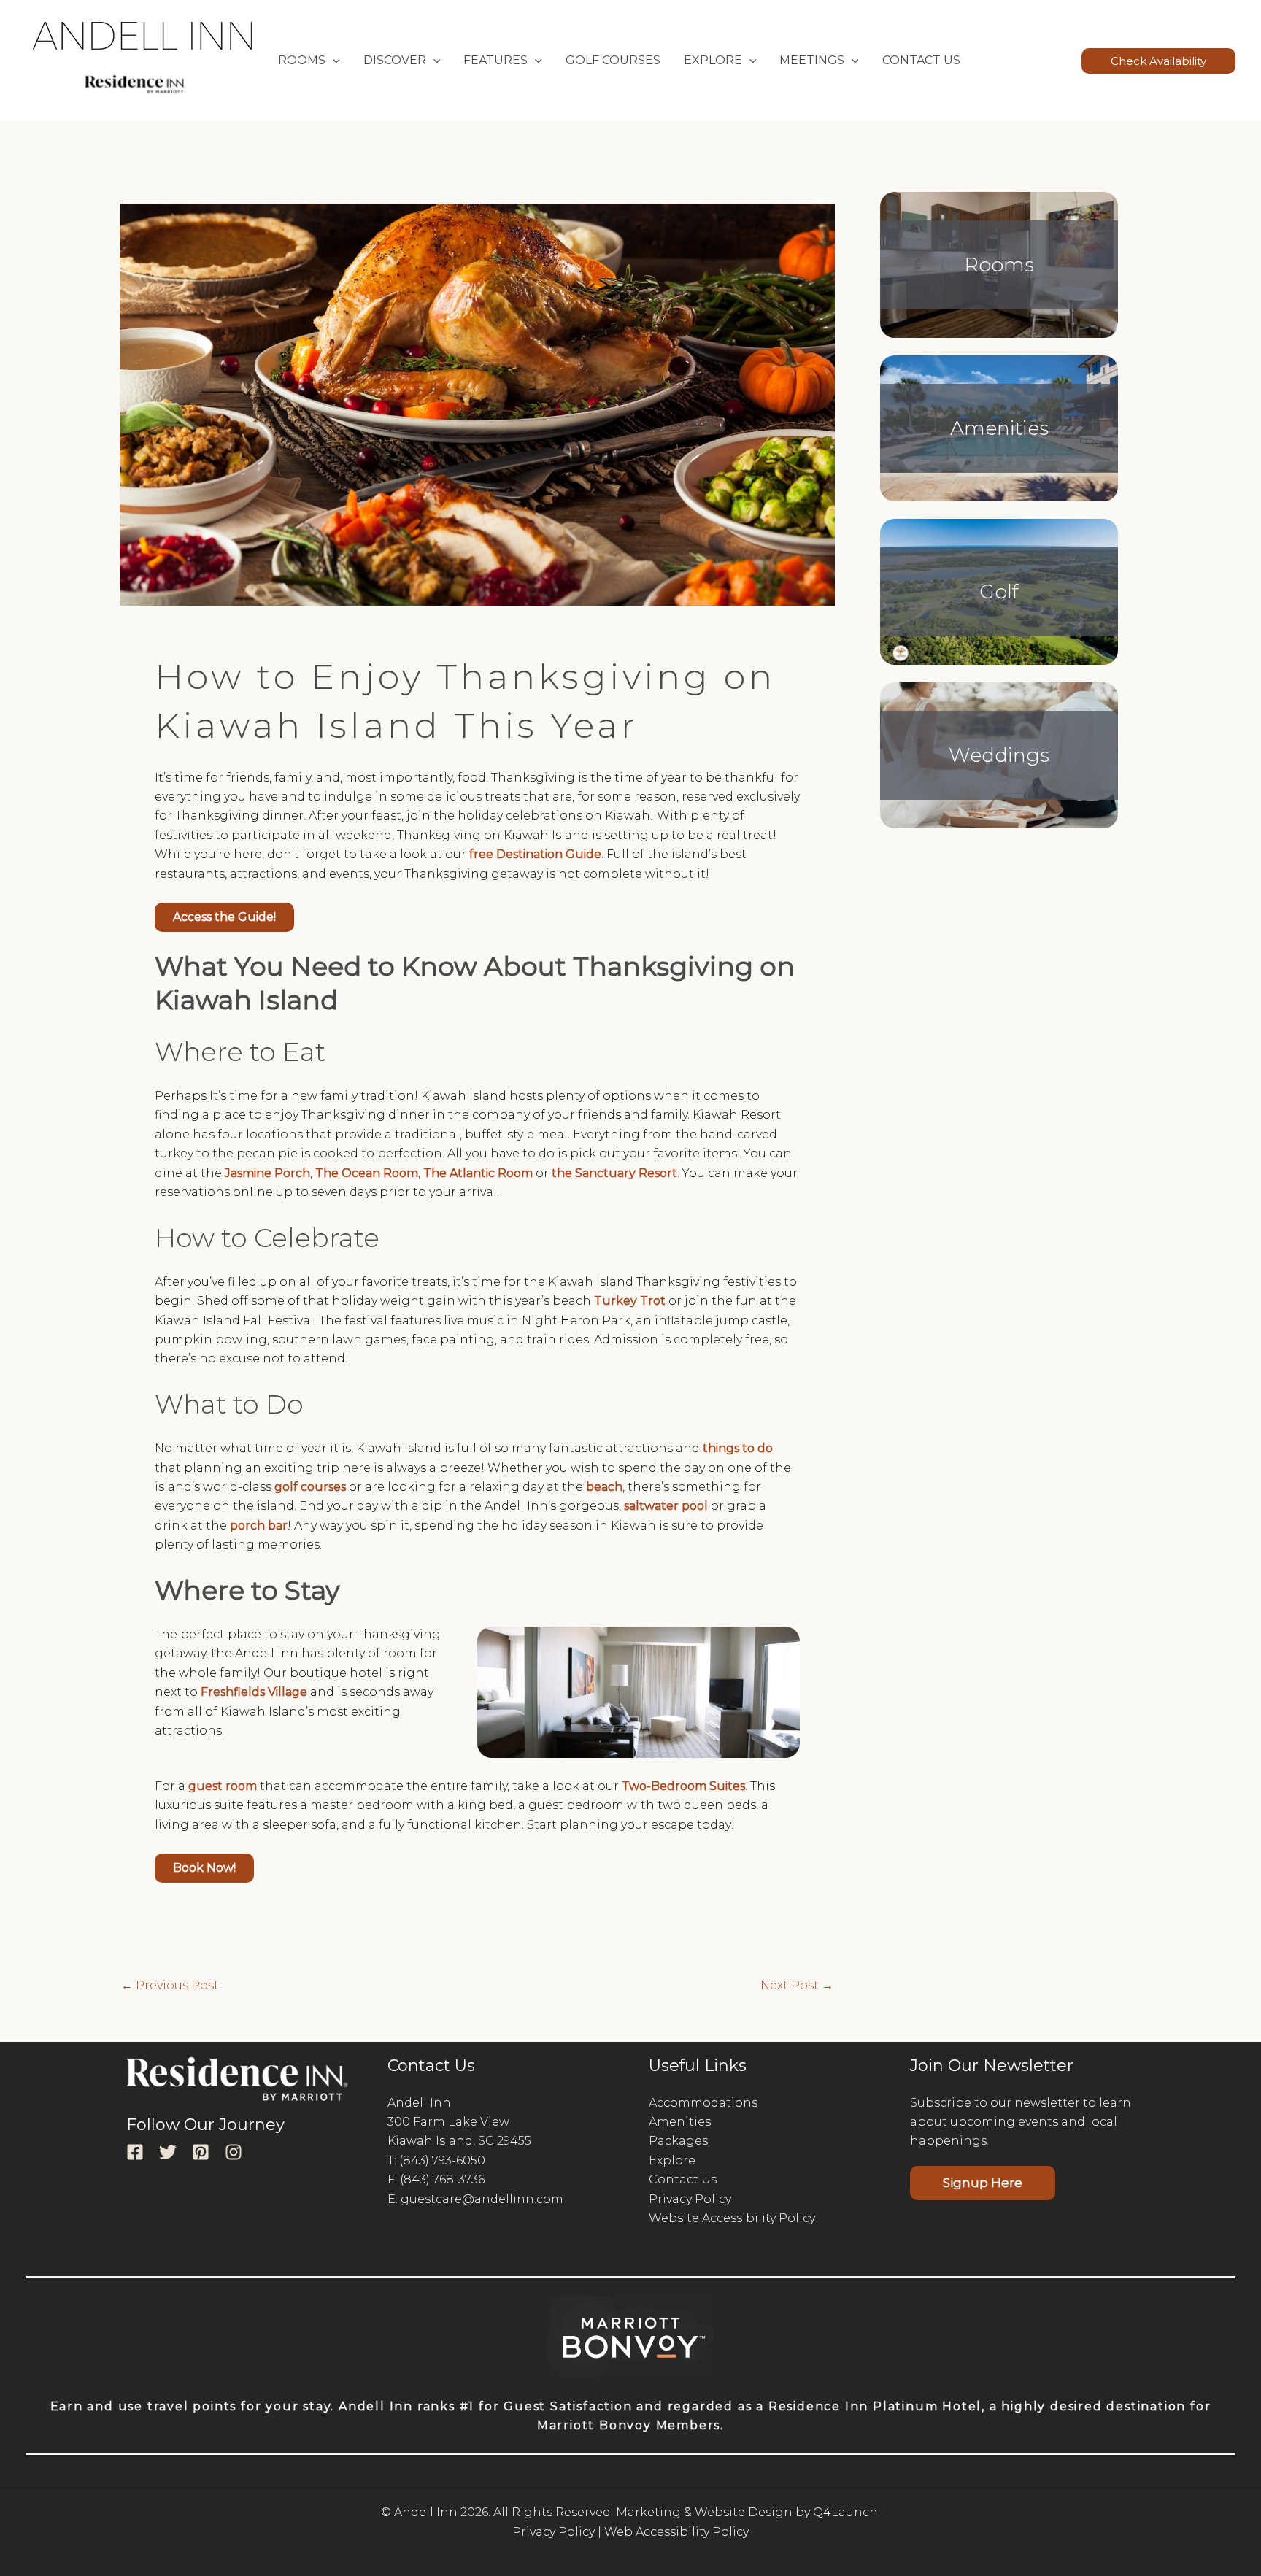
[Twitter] (168, 2152)
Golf (999, 591)
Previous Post (170, 1986)
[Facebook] (135, 2152)
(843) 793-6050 (442, 2160)
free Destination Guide (535, 854)
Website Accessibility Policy (732, 2218)
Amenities (999, 428)
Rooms (999, 265)
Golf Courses (613, 60)
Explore (672, 2160)
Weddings (999, 755)
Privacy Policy (690, 2199)
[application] (333, 61)
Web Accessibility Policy (676, 2532)
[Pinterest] (201, 2152)
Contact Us (921, 60)
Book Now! (204, 1868)
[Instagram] (234, 2152)
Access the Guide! (224, 917)
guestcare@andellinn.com (482, 2199)
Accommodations (703, 2103)
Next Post (797, 1986)
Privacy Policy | (557, 2532)
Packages (678, 2141)
